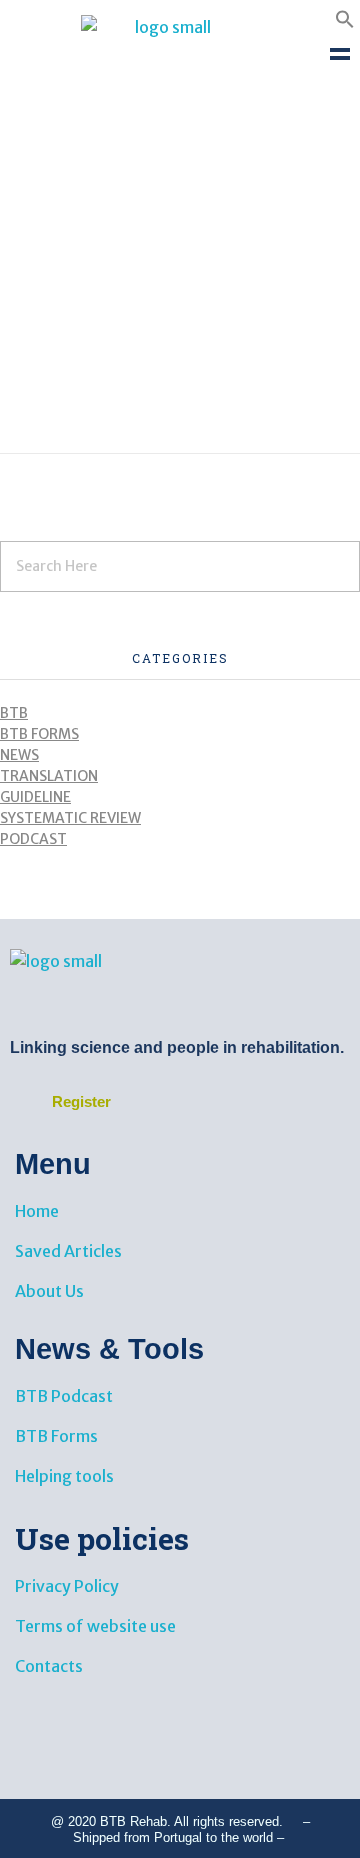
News (19, 755)
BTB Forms (39, 734)
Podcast (33, 839)
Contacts (49, 1666)
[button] (345, 17)
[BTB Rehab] (165, 53)
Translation (49, 776)
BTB (14, 713)
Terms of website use (95, 1626)
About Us (49, 1291)
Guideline (35, 797)
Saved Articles (68, 1251)
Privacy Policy (67, 1586)
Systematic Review (70, 818)
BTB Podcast (64, 1396)
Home (37, 1211)
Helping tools (64, 1476)
